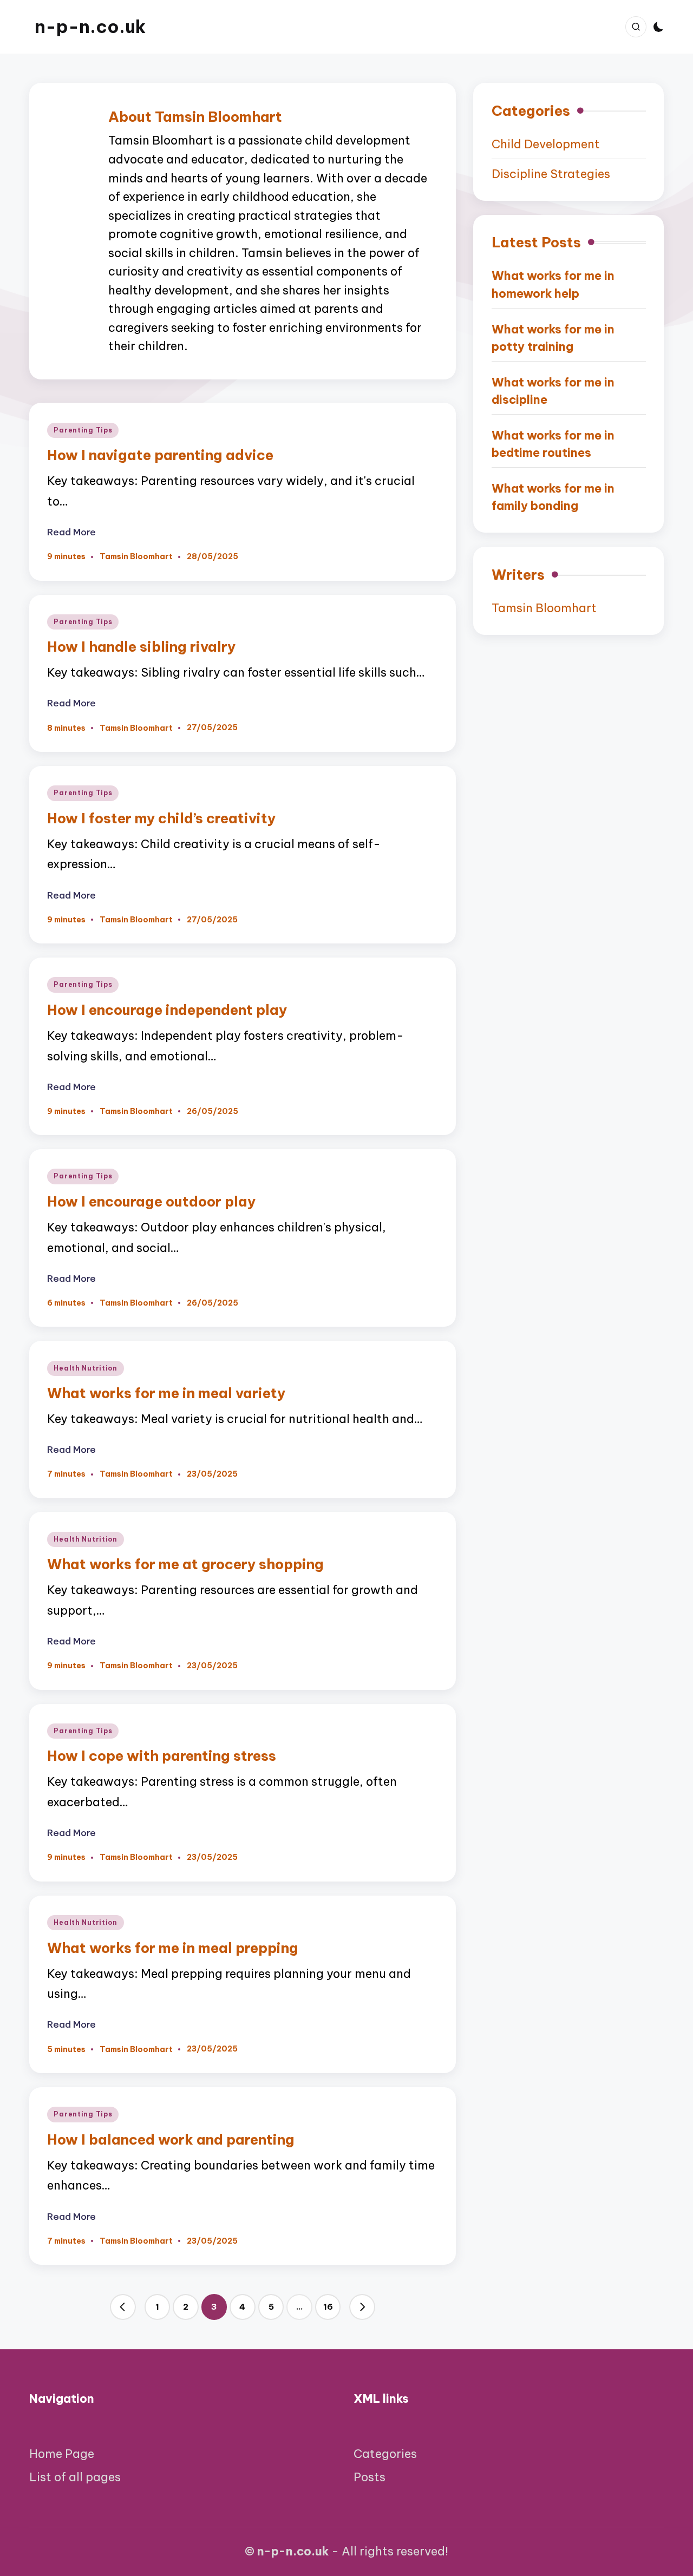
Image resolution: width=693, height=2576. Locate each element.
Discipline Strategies (551, 174)
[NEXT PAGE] (362, 2307)
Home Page (62, 2454)
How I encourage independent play (167, 1010)
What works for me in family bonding (553, 497)
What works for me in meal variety (166, 1393)
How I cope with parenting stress (162, 1756)
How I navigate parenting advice (160, 455)
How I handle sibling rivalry (141, 647)
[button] (123, 2307)
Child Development (546, 144)
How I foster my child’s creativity (161, 818)
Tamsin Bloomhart (544, 608)
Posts (370, 2477)
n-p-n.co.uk (90, 27)
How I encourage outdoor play (151, 1201)
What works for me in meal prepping (173, 1948)
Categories (385, 2454)
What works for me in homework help (553, 284)
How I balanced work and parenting (171, 2139)
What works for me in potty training (553, 338)
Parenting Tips (83, 430)
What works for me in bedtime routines (553, 444)
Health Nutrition (86, 1368)
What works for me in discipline (553, 391)
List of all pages (75, 2477)
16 (328, 2307)
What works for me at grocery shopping (185, 1564)
